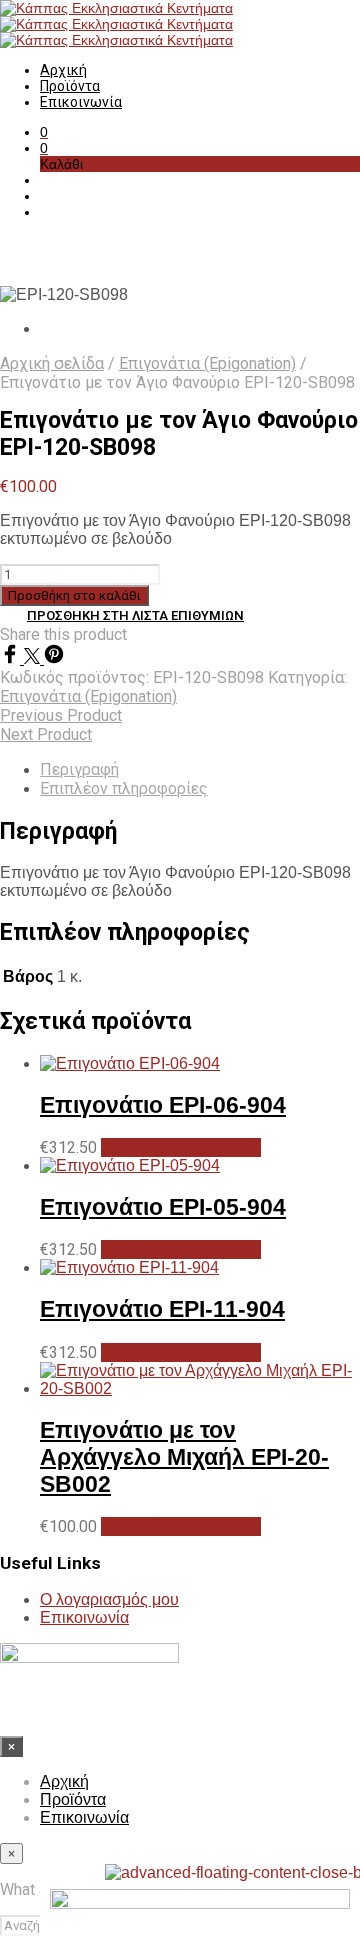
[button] (44, 132)
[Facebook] (12, 658)
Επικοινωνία (81, 102)
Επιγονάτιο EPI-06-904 (163, 1105)
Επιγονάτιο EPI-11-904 (162, 1309)
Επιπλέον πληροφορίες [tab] (124, 788)
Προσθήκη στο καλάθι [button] (181, 1147)
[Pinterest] (54, 658)
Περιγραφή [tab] (79, 769)
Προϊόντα (70, 86)
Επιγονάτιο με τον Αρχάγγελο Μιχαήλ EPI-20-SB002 (184, 1457)
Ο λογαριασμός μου (109, 1599)
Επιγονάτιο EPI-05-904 (163, 1207)
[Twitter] (34, 658)
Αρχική (63, 70)
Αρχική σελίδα (52, 363)
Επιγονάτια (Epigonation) (207, 363)
